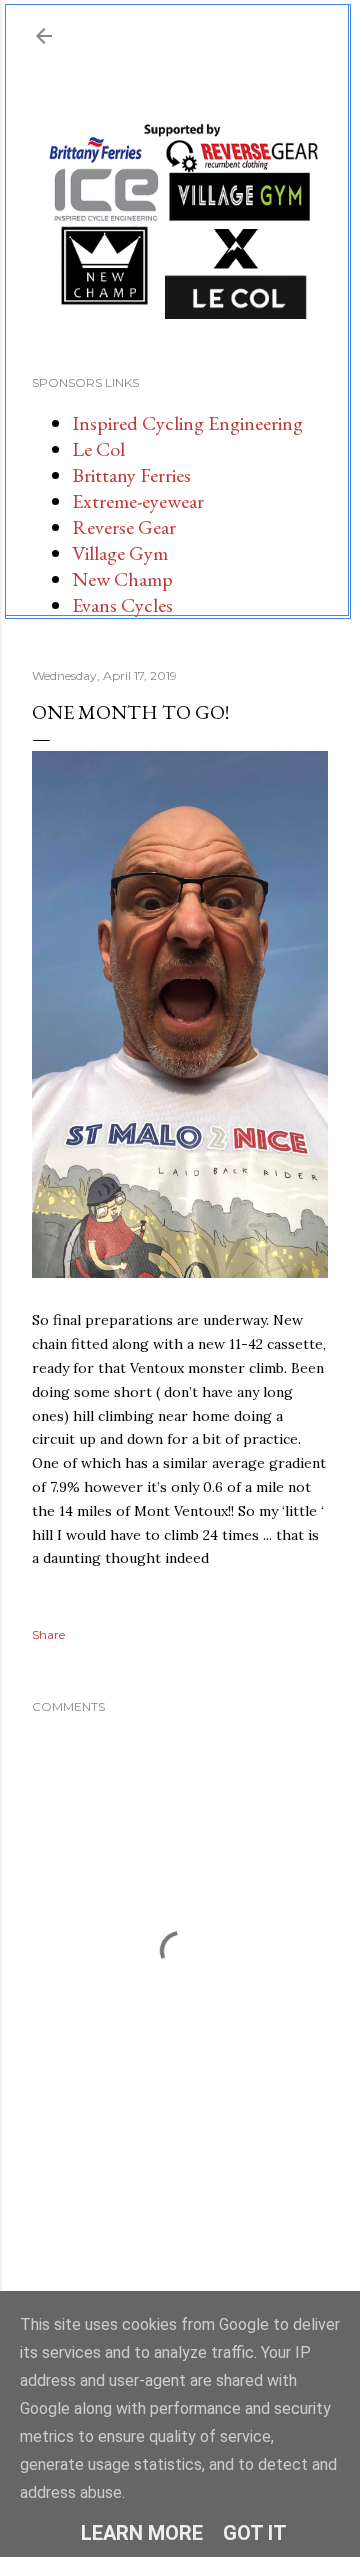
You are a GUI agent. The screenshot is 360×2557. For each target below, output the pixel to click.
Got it (255, 2533)
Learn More (142, 2533)
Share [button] (48, 1634)
